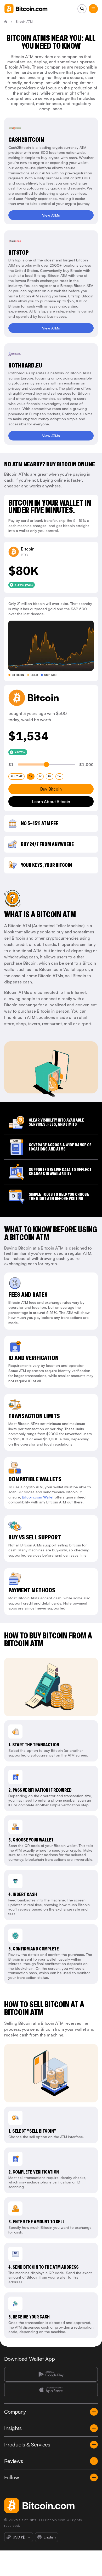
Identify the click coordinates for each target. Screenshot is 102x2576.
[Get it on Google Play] (51, 2374)
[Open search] (82, 9)
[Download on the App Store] (51, 2390)
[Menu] (93, 9)
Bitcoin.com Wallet (38, 1497)
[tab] (16, 776)
